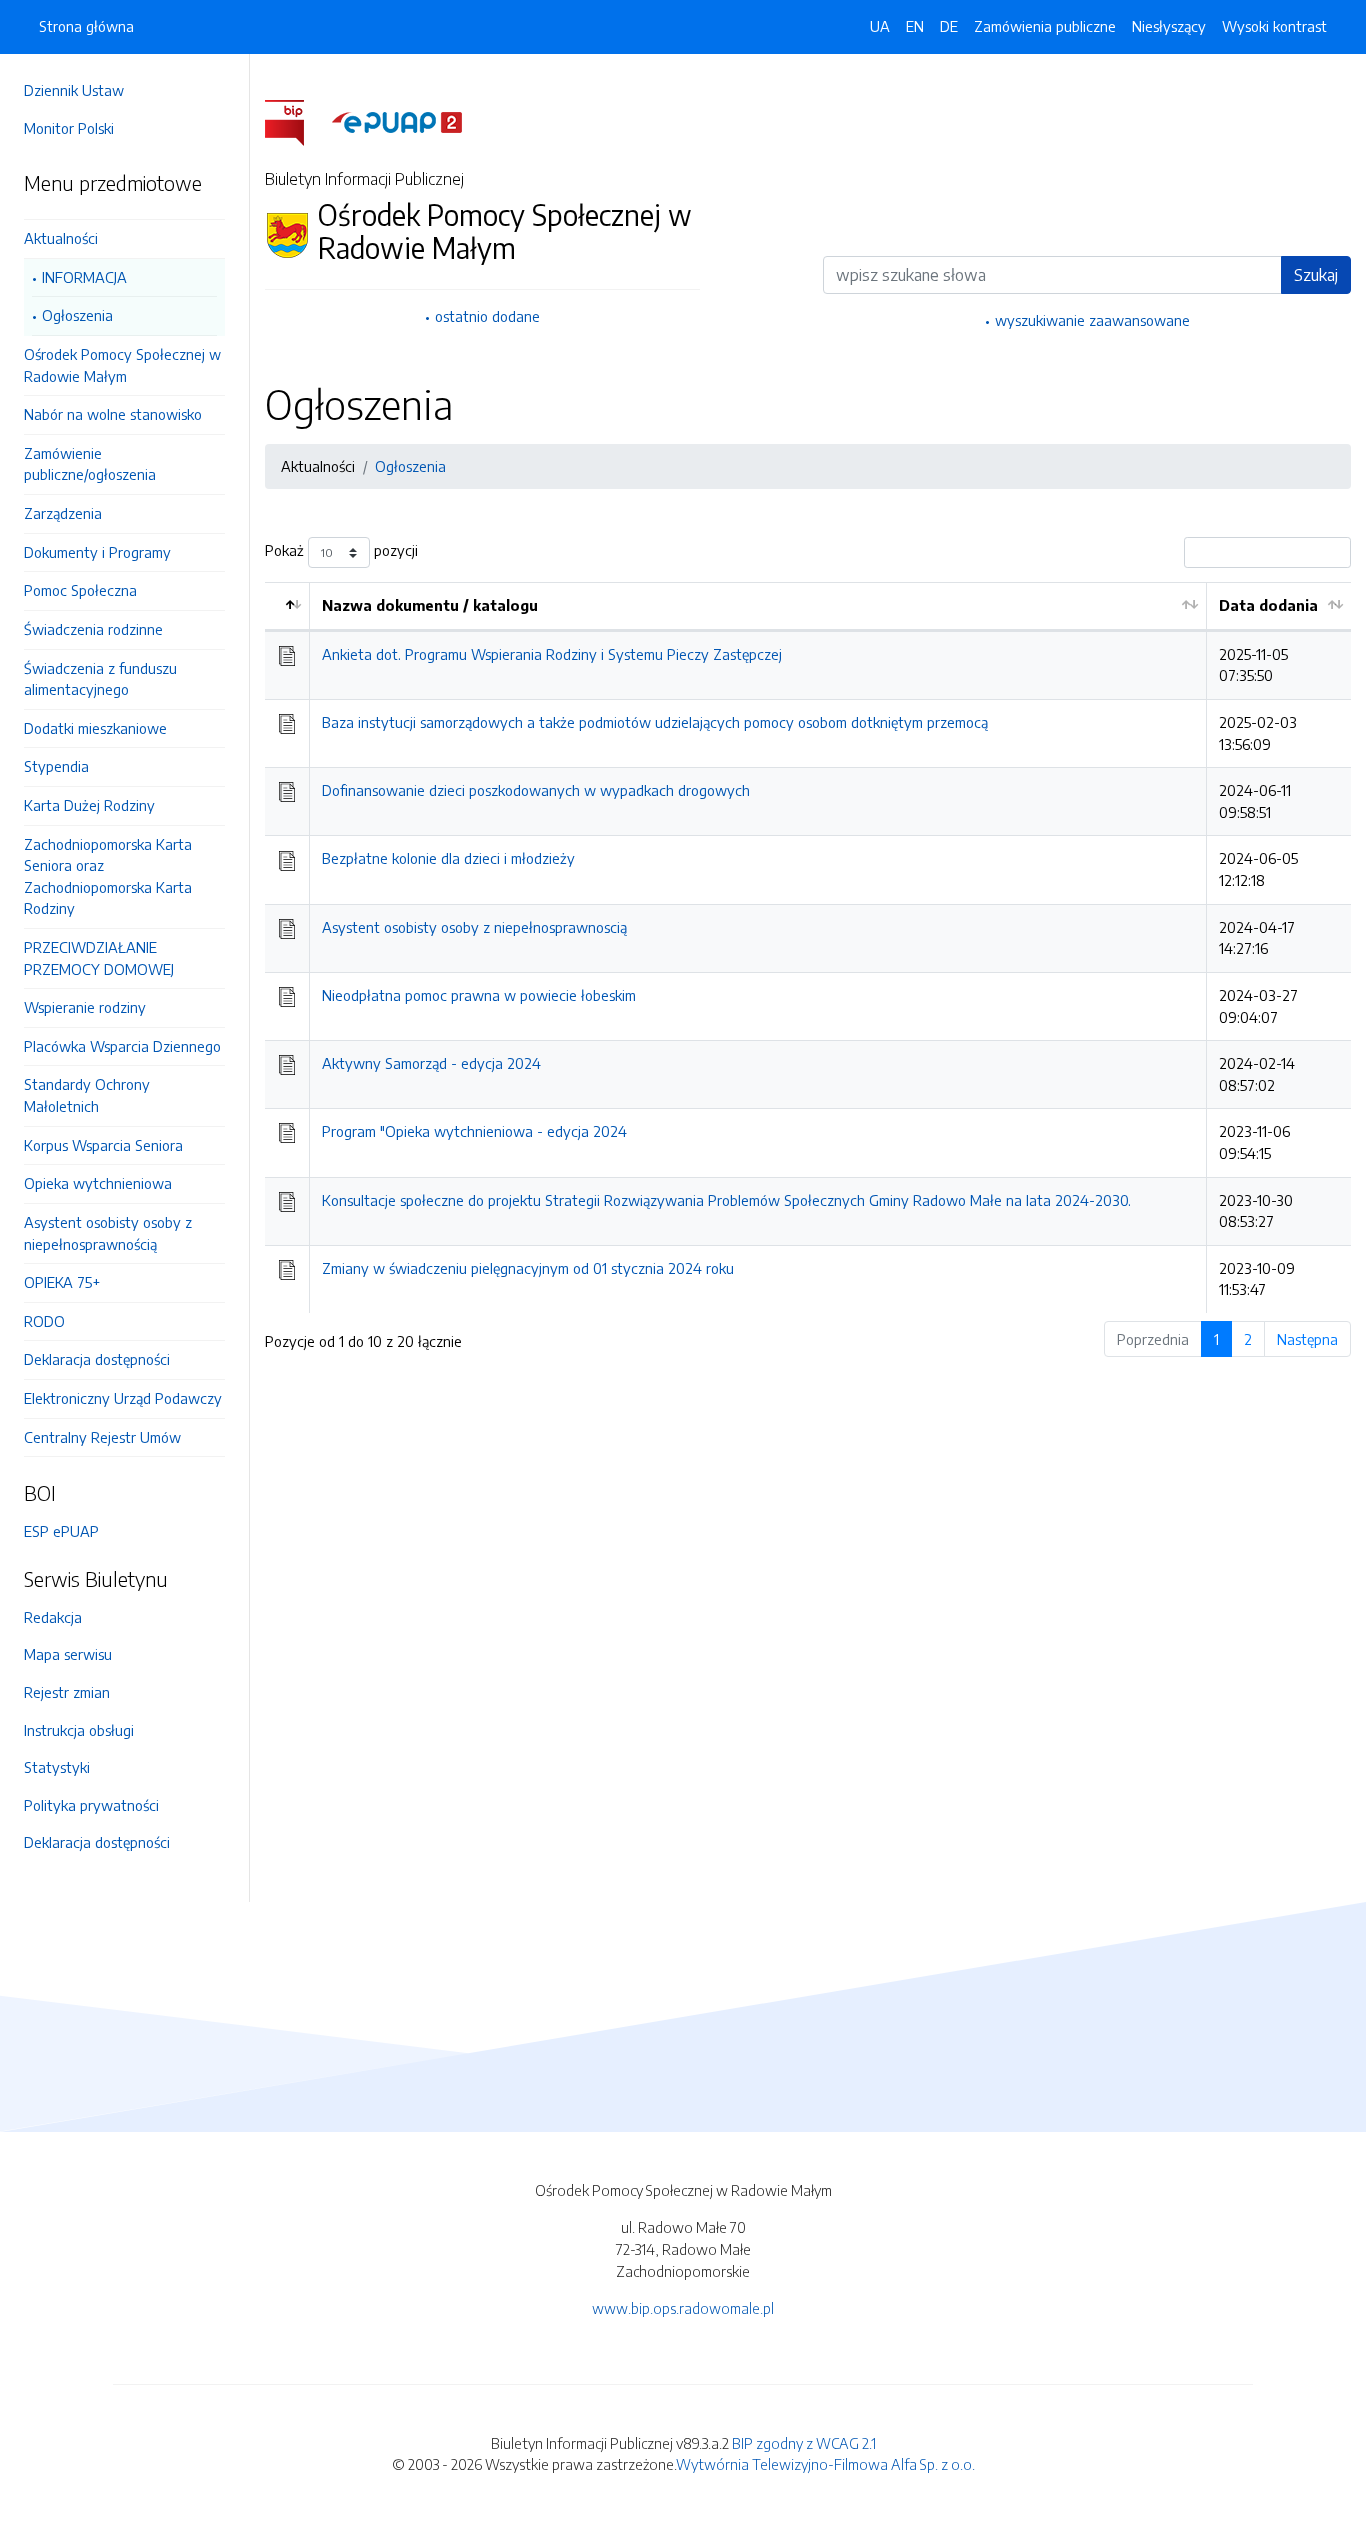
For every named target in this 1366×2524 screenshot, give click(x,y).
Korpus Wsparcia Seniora (103, 1145)
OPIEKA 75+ (62, 1282)
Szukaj (1316, 275)
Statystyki (57, 1767)
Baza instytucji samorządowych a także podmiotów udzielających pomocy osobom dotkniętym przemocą (655, 722)
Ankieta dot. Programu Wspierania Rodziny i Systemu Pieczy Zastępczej (552, 654)
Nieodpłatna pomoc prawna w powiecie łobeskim (479, 995)
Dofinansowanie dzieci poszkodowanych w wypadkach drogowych (536, 790)
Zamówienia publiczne (1045, 26)
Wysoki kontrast (1274, 26)
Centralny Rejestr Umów (102, 1437)
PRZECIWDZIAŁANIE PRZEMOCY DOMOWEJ (99, 958)
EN (915, 26)
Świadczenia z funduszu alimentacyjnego (100, 679)
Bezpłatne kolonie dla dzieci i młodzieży (448, 858)
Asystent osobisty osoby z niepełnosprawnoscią (474, 927)
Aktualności (61, 238)
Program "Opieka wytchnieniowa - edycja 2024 (474, 1131)
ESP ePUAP (61, 1531)
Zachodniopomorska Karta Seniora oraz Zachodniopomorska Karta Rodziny (108, 876)
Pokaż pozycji (341, 551)
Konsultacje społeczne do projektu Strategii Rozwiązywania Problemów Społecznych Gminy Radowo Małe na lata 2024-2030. (726, 1200)
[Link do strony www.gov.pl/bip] (296, 121)
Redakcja (53, 1617)
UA (880, 26)
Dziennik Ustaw (74, 90)
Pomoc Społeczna (80, 590)
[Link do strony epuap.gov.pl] (397, 121)
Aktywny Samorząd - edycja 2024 (431, 1063)
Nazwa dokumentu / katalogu (430, 605)
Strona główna (86, 26)
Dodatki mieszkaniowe (95, 728)
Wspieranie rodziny (85, 1007)
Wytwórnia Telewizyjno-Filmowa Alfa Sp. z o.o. (825, 2464)
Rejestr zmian (67, 1692)
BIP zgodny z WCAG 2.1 (804, 2443)
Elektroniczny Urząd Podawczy (123, 1398)
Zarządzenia (63, 513)
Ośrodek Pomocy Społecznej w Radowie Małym (122, 365)
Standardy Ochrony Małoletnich (87, 1095)
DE (949, 26)
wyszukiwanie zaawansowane (1092, 320)
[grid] (808, 947)
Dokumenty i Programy (97, 552)
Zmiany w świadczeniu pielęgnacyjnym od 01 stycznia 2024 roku (528, 1268)
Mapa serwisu (68, 1654)
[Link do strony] (124, 211)
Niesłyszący (1169, 26)
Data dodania (1268, 605)
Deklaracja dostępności (97, 1359)
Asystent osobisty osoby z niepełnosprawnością (108, 1233)
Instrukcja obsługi (79, 1730)
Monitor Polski (69, 128)
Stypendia (56, 766)
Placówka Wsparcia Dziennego (122, 1046)
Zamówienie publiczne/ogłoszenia (90, 464)
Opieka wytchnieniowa (98, 1183)
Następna (1307, 1339)
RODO (44, 1321)
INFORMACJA (84, 277)
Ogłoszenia (77, 315)
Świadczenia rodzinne (93, 629)
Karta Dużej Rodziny (89, 805)
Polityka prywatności (91, 1805)
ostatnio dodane (487, 316)
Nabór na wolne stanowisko (113, 414)
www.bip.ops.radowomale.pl (683, 2308)
